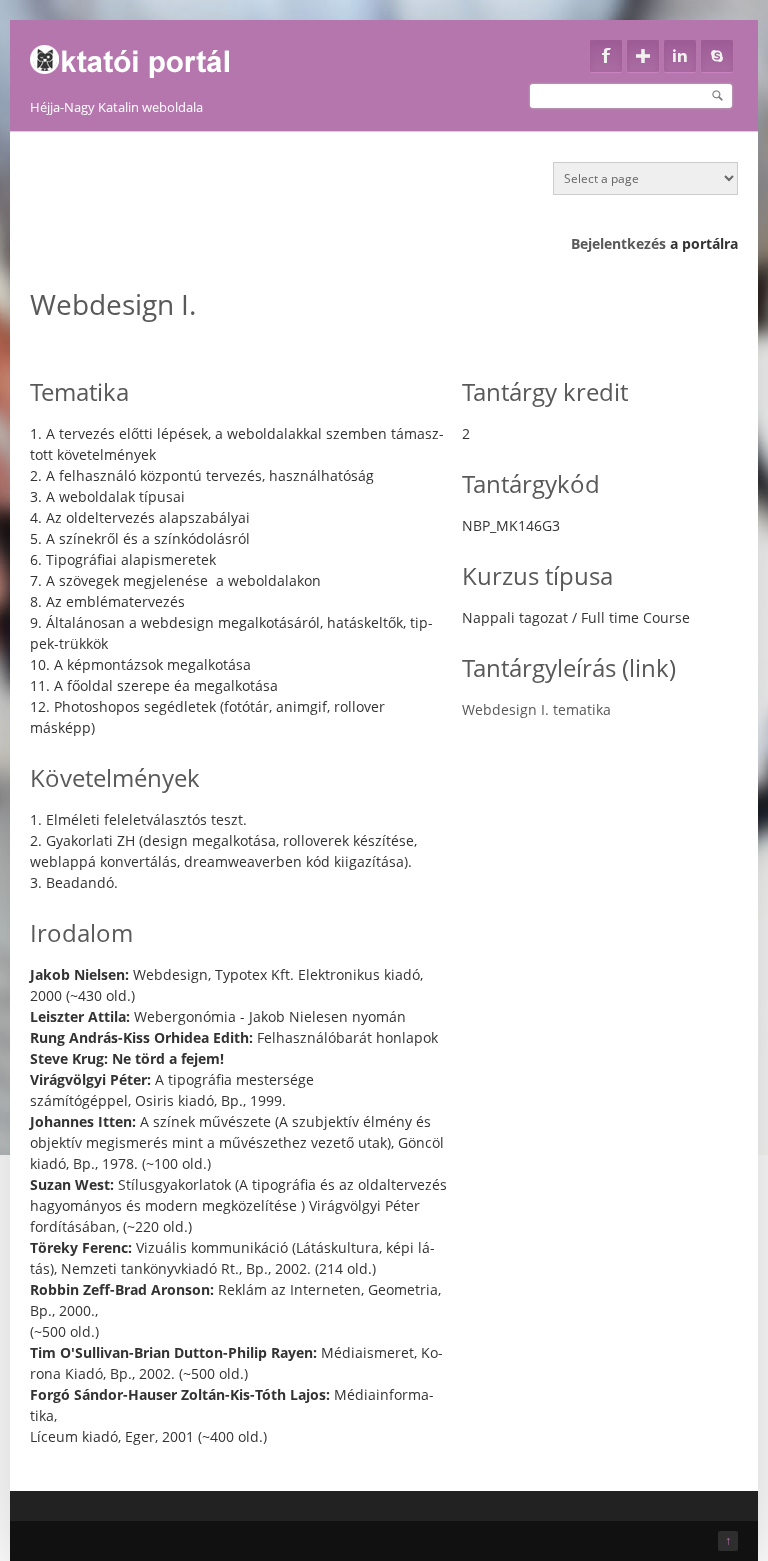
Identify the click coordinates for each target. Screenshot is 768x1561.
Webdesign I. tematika (536, 709)
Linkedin (680, 56)
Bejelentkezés (618, 243)
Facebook (606, 56)
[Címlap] (142, 56)
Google (643, 56)
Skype (717, 56)
